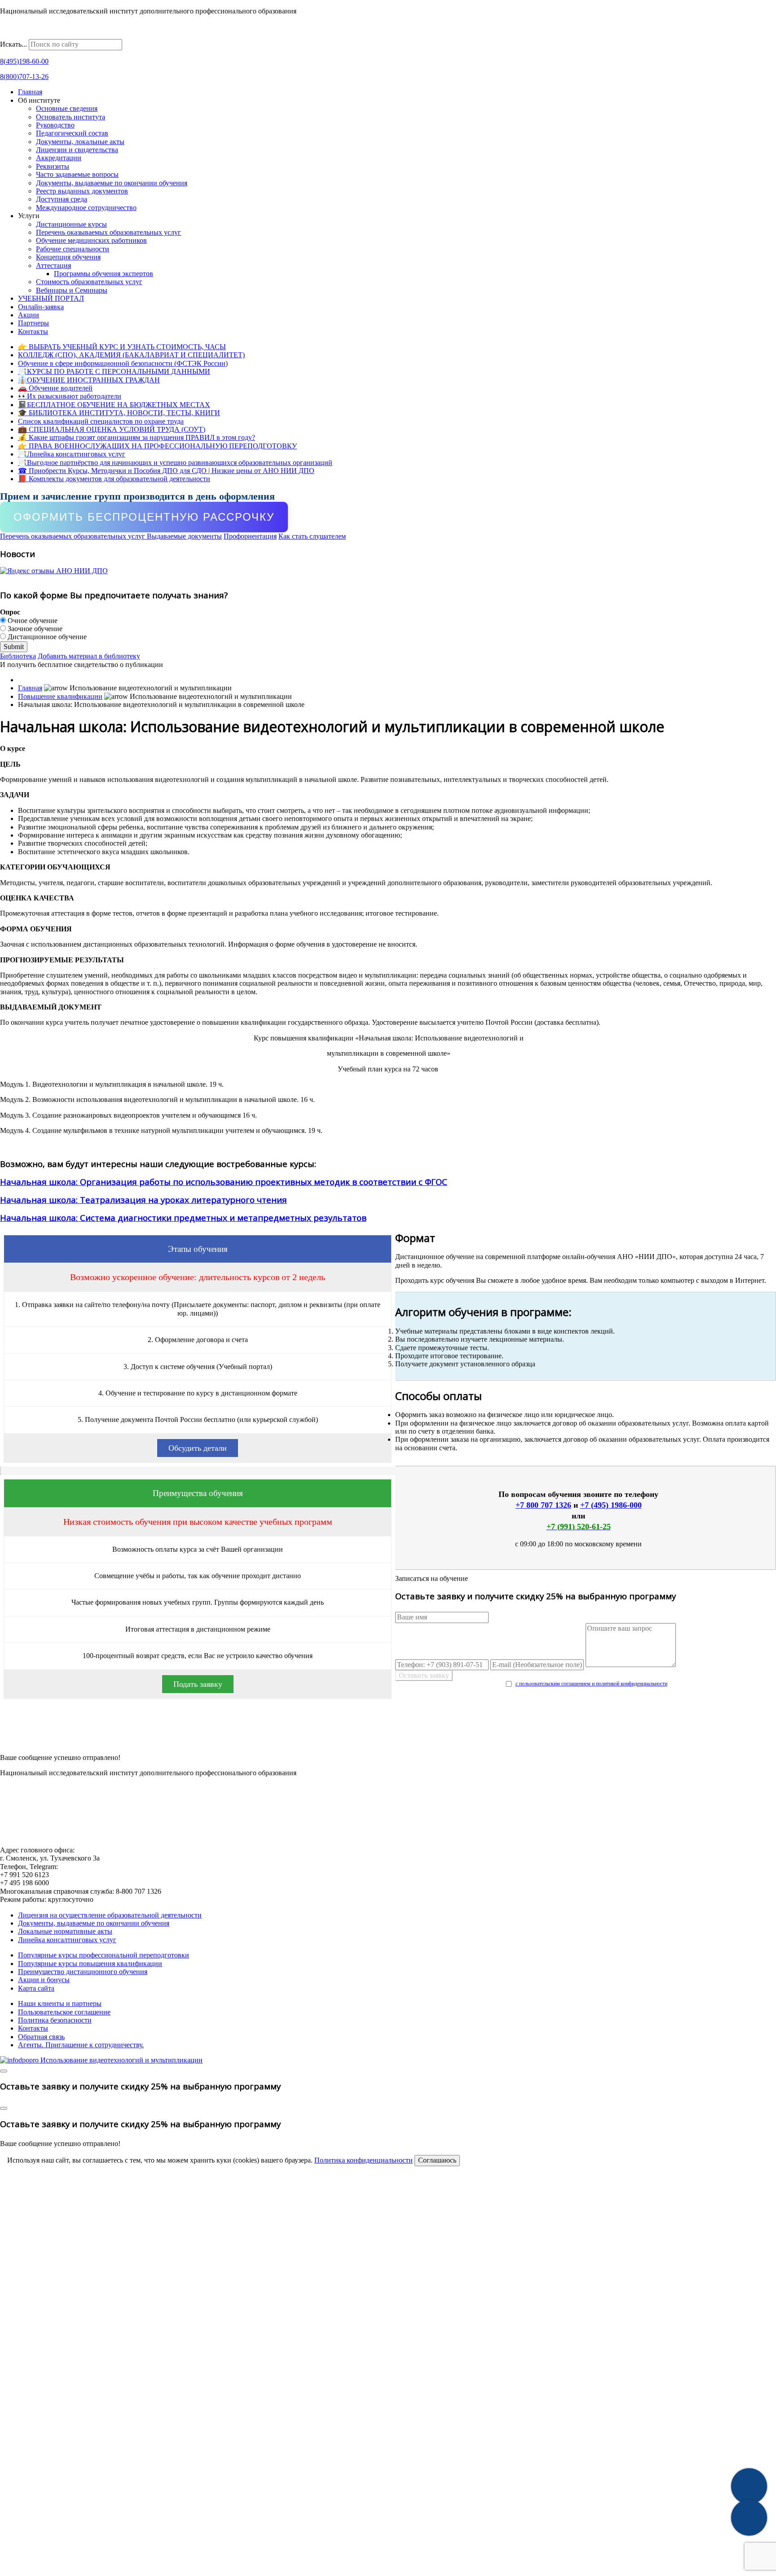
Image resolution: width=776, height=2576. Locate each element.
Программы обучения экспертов (104, 274)
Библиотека (18, 656)
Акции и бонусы (44, 1980)
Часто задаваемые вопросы (77, 174)
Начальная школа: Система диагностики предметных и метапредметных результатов (183, 1218)
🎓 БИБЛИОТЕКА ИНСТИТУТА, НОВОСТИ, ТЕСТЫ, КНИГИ (119, 413)
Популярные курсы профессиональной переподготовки (104, 1955)
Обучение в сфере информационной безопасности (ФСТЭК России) (123, 363)
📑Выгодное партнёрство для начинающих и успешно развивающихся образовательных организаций (175, 463)
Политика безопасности (55, 2020)
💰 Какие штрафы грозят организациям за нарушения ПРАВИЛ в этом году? (137, 437)
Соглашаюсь (437, 2160)
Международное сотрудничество (86, 208)
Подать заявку (198, 1684)
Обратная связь (41, 2037)
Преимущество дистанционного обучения (83, 1972)
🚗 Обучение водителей (55, 388)
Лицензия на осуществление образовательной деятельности (110, 1915)
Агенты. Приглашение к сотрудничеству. (81, 2045)
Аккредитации (59, 158)
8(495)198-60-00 (24, 61)
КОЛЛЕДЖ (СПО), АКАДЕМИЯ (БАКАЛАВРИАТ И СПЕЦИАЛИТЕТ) (131, 355)
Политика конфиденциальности (364, 2160)
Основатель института (71, 117)
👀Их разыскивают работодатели (70, 396)
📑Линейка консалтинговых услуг (72, 454)
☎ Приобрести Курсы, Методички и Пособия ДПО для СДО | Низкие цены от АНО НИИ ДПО (166, 471)
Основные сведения (67, 108)
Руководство (55, 125)
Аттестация (53, 265)
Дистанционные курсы (71, 224)
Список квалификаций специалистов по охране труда (101, 421)
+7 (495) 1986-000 (611, 1505)
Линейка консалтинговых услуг (67, 1940)
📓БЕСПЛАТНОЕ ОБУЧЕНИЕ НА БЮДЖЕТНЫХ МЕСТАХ (114, 405)
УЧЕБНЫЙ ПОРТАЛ (51, 298)
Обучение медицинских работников (91, 240)
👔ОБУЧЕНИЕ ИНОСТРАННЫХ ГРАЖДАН (89, 380)
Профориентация (250, 536)
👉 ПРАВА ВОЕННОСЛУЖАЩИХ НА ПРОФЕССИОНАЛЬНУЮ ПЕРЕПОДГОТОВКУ (157, 446)
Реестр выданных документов (82, 191)
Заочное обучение (34, 629)
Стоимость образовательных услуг (89, 282)
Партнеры (33, 323)
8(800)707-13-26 (24, 77)
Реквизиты (53, 166)
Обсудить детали (198, 1448)
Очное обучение (32, 621)
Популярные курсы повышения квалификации (90, 1964)
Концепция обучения (68, 257)
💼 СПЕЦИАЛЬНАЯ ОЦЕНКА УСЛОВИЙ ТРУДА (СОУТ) (112, 429)
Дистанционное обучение (46, 637)
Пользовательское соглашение (64, 2012)
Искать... (13, 44)
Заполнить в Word (388, 1740)
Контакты (33, 331)
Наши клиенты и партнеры (60, 2003)
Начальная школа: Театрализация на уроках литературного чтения (143, 1200)
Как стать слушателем (312, 536)
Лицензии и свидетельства (77, 150)
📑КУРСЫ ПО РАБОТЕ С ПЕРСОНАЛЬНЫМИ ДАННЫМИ (114, 371)
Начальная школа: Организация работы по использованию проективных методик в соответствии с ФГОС (224, 1182)
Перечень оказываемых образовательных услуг (108, 232)
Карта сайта (36, 1988)
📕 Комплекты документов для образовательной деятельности (114, 479)
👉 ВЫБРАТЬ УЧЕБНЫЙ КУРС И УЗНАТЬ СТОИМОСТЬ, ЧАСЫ (122, 347)
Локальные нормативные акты (65, 1931)
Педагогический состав (72, 133)
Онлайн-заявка (41, 307)
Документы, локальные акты (80, 142)
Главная (30, 92)
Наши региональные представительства (61, 35)
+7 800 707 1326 (543, 1505)
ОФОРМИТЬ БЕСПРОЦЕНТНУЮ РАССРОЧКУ (144, 517)
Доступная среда (62, 199)
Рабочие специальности (73, 249)
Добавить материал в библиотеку (89, 656)
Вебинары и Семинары (72, 290)
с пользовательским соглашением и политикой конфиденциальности (591, 1684)
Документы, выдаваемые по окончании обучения (112, 183)
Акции (29, 315)
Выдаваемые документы (184, 536)
